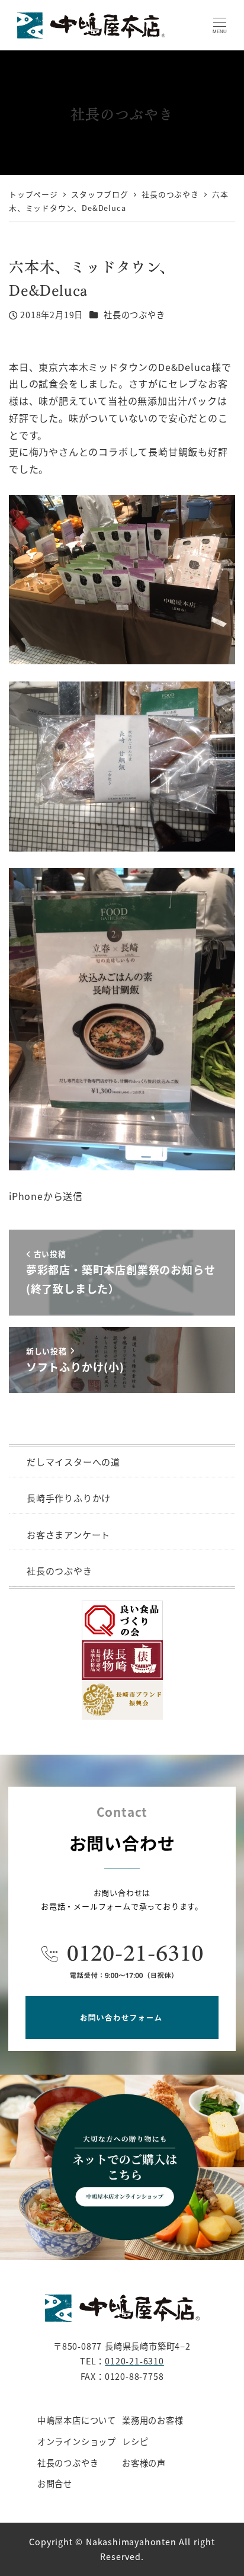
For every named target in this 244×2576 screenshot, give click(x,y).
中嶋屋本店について (77, 2420)
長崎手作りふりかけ (69, 1498)
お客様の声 (144, 2463)
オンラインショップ (77, 2441)
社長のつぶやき (134, 315)
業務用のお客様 (153, 2420)
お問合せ (55, 2484)
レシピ (135, 2441)
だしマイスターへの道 (73, 1462)
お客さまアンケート (68, 1535)
